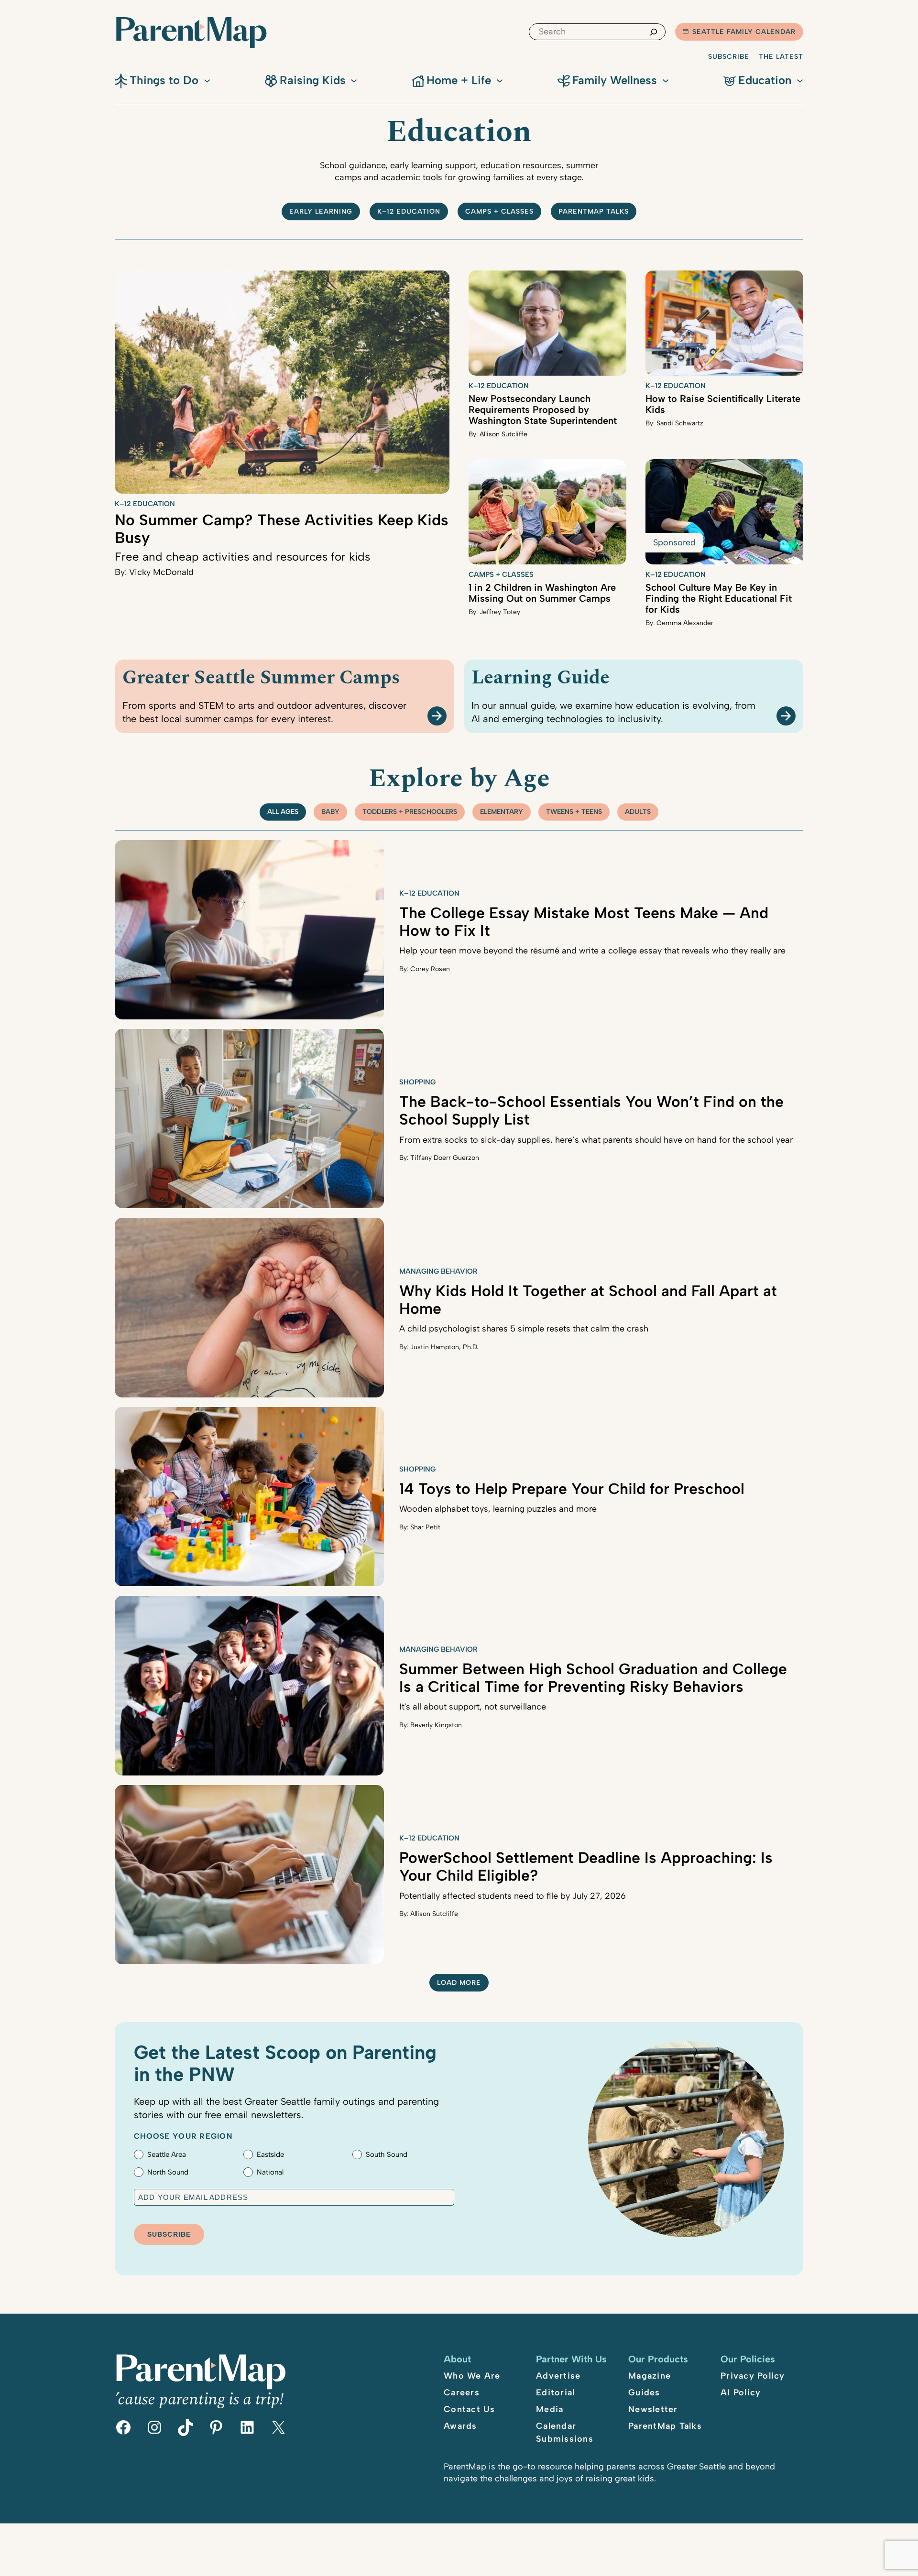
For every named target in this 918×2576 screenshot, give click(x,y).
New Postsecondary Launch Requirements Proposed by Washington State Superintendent (543, 410)
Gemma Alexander (685, 623)
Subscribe (729, 57)
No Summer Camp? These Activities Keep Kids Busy (282, 529)
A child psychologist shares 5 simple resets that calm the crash (524, 1329)
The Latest (781, 57)
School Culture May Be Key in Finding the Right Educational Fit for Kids (719, 598)
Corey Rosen (430, 969)
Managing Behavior (438, 1271)
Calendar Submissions (565, 2432)
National (270, 2172)
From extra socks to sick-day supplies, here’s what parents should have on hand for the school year (596, 1140)
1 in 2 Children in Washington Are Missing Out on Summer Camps (542, 593)
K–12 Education (409, 211)
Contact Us (470, 2409)
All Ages (283, 812)
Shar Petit (425, 1527)
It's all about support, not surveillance (473, 1707)
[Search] (654, 32)
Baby (330, 812)
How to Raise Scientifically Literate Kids (723, 404)
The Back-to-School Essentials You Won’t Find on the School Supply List (591, 1110)
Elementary (502, 812)
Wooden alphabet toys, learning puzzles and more (498, 1509)
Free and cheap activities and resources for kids (242, 557)
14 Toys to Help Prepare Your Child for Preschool (572, 1489)
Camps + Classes (499, 211)
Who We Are (472, 2376)
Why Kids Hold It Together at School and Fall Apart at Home (588, 1300)
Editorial (555, 2392)
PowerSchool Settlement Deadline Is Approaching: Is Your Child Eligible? (586, 1867)
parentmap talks (594, 211)
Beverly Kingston (436, 1725)
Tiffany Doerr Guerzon (445, 1158)
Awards (460, 2426)
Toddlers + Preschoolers (410, 812)
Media (550, 2409)
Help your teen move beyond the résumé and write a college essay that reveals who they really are (592, 951)
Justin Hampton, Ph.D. (444, 1347)
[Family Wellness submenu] (666, 80)
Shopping (417, 1082)
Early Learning (321, 211)
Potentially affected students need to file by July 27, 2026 (513, 1896)
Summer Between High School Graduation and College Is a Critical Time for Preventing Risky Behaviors (593, 1678)
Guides (644, 2392)
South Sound (387, 2154)
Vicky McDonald (161, 572)
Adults (638, 812)
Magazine (650, 2376)
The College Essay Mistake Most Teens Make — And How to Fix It (584, 922)
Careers (462, 2392)
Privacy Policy (753, 2376)
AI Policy (741, 2392)
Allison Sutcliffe (503, 434)
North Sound (168, 2172)
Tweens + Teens (574, 812)
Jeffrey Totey (500, 612)
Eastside (270, 2154)
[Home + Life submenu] (500, 80)
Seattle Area (167, 2154)
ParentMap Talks (665, 2426)
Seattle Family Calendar (744, 32)
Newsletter (653, 2409)
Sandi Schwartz (680, 423)
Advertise (558, 2376)
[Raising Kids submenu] (354, 80)
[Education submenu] (800, 80)
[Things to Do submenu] (207, 80)
